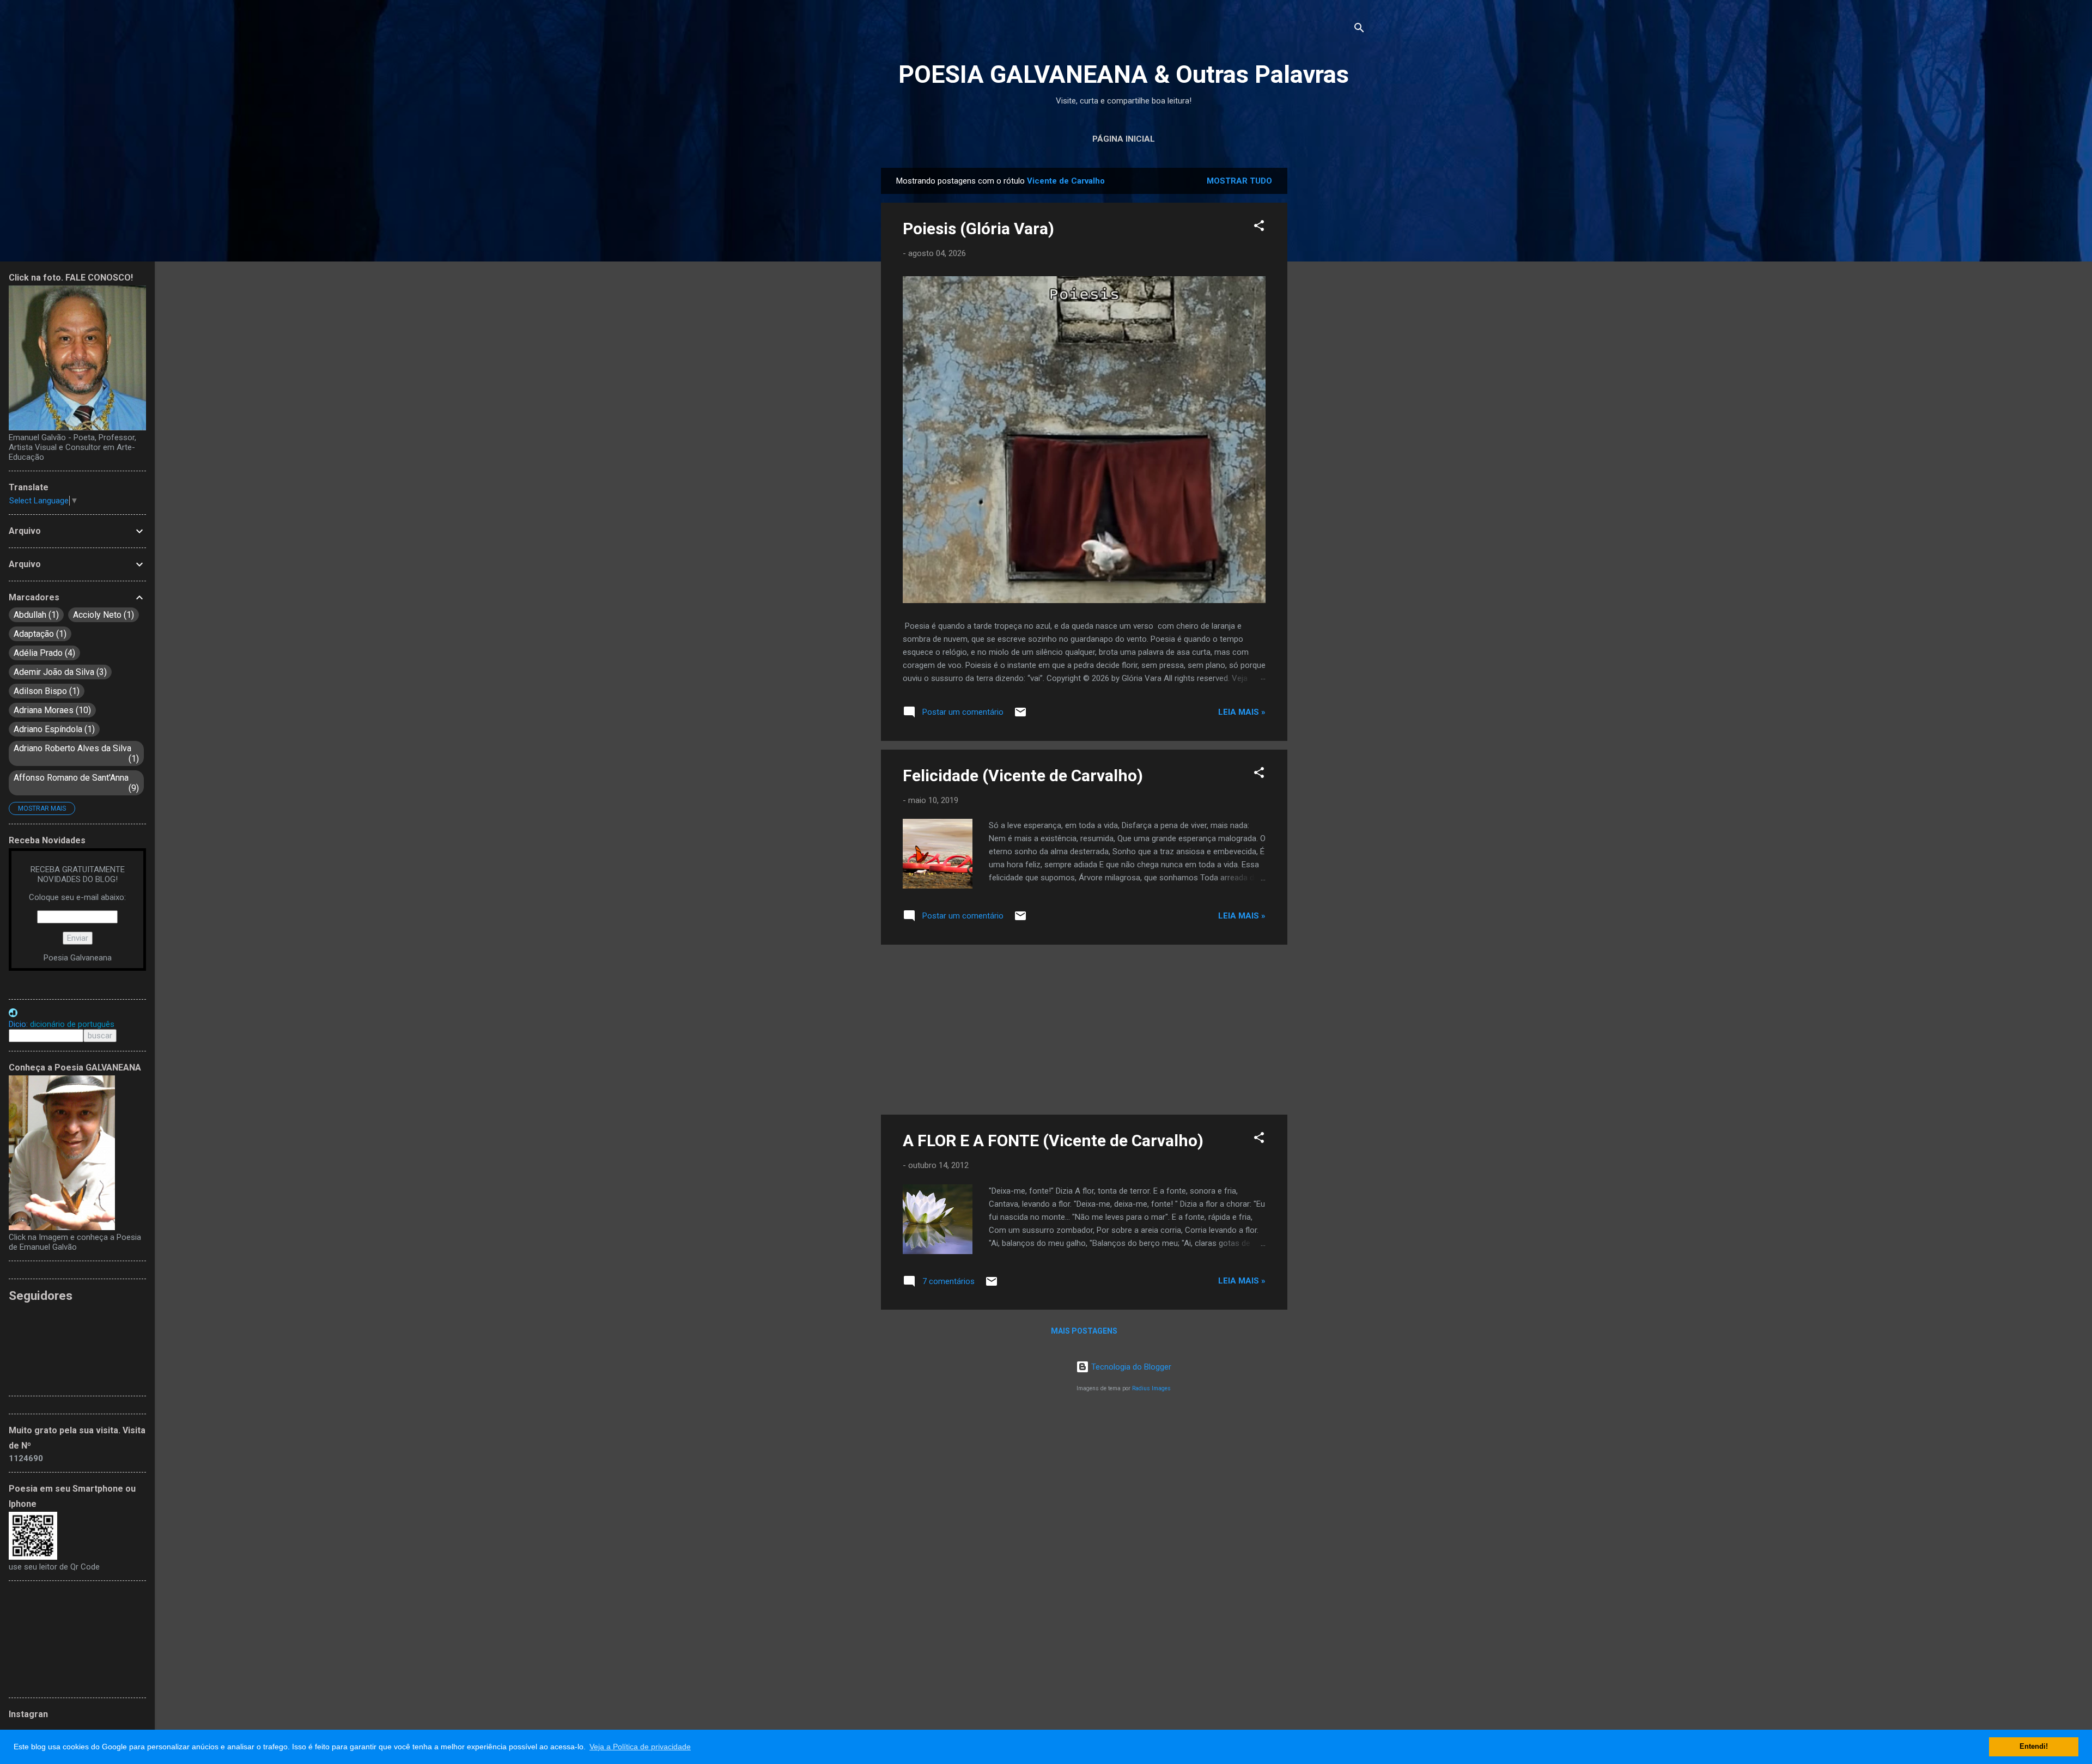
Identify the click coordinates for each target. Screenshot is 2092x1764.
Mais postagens (1084, 1331)
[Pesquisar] (1359, 30)
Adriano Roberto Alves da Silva (75, 753)
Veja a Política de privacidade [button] (640, 1747)
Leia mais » (1242, 712)
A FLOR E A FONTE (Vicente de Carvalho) (1053, 1140)
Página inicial (1124, 139)
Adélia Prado (43, 653)
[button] (1259, 227)
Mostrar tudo (1239, 181)
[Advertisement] (1331, 331)
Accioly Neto (102, 615)
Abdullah (35, 615)
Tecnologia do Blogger (1130, 1367)
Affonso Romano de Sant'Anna (75, 783)
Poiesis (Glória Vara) (978, 229)
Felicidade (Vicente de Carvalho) (1023, 775)
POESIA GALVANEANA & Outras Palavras (1124, 74)
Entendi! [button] (2034, 1747)
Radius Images (1151, 1388)
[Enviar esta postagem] (1020, 716)
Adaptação (39, 634)
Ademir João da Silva (59, 672)
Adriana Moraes (51, 710)
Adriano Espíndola (53, 729)
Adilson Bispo (45, 691)
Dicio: (62, 1024)
